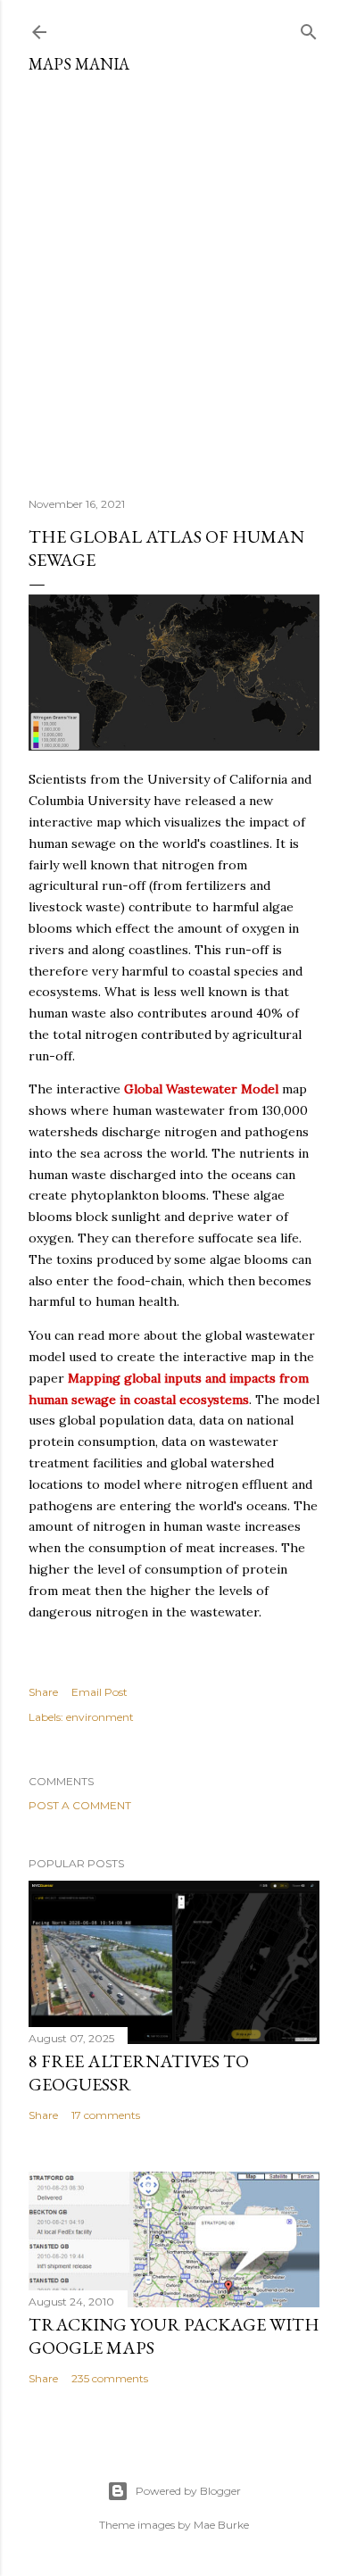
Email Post (99, 1692)
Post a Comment (80, 1805)
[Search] (309, 28)
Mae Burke (221, 2525)
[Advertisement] (174, 278)
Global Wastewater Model (201, 1089)
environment (100, 1717)
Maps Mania (79, 64)
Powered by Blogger (188, 2491)
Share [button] (43, 1692)
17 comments (106, 2115)
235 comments (110, 2378)
